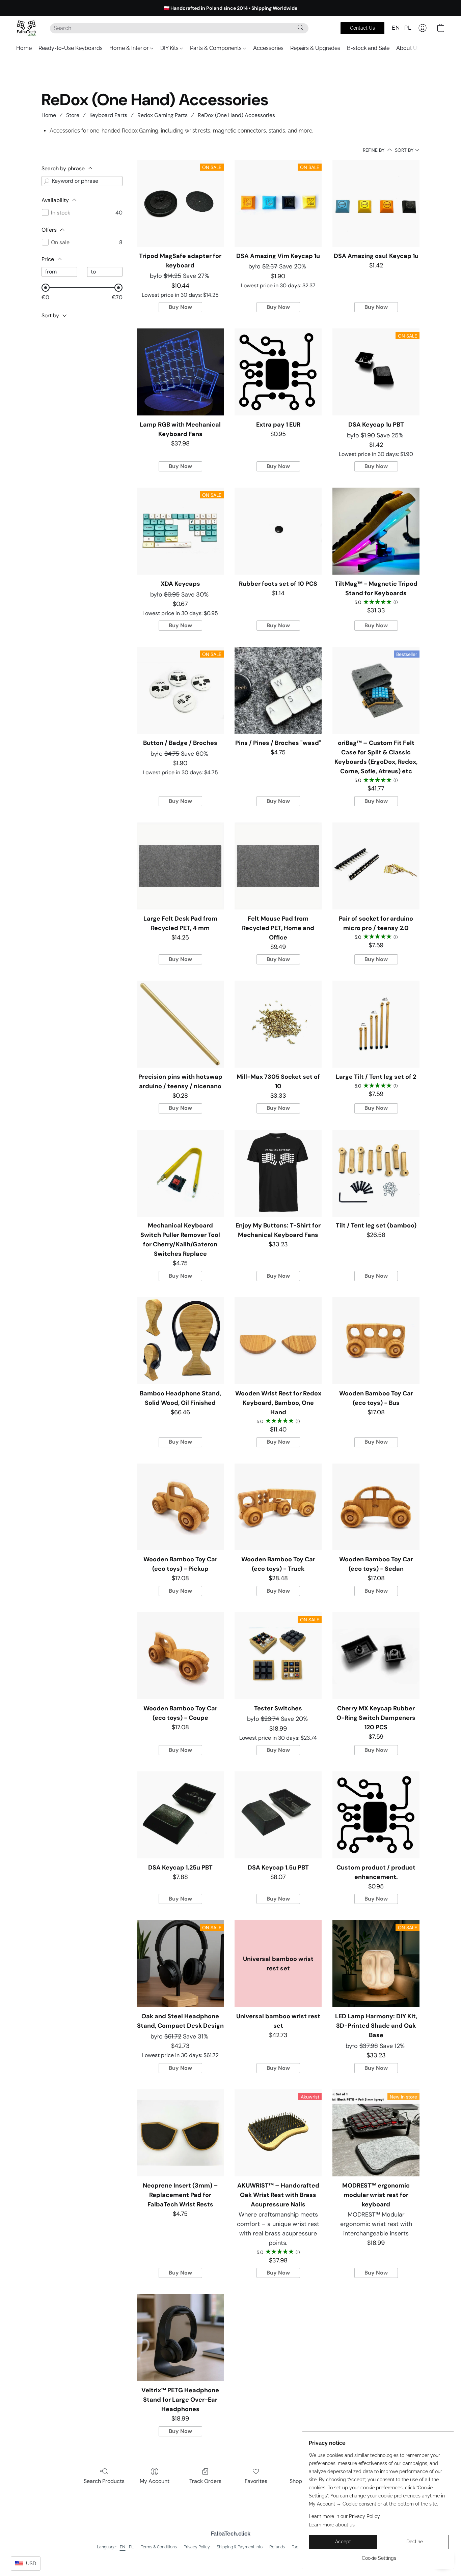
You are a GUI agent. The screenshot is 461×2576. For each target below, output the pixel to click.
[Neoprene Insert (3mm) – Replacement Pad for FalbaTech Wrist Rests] (180, 2133)
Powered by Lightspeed (231, 2558)
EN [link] (123, 2547)
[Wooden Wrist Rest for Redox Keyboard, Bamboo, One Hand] (278, 1341)
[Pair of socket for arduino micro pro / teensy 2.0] (376, 866)
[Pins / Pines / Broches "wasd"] (278, 690)
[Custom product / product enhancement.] (376, 1815)
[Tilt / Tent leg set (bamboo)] (376, 1173)
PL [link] (131, 2547)
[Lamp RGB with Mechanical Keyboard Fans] (180, 372)
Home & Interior (130, 48)
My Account (155, 2481)
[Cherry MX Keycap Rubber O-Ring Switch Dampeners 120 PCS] (376, 1656)
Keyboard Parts (108, 115)
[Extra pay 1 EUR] (278, 372)
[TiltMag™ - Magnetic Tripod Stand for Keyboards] (376, 531)
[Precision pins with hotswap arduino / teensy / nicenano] (180, 1024)
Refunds (277, 2547)
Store (73, 115)
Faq (295, 2547)
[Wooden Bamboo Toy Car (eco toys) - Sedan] (376, 1507)
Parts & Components (216, 48)
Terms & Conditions (159, 2547)
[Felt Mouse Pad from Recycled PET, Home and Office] (278, 866)
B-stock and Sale (368, 48)
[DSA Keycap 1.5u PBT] (278, 1815)
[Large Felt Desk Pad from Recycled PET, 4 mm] (180, 866)
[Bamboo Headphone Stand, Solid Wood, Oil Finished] (180, 1341)
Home (24, 48)
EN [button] (396, 28)
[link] (379, 2556)
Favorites (256, 2481)
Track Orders (205, 2481)
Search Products (104, 2481)
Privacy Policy (197, 2547)
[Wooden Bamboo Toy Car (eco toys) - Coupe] (180, 1656)
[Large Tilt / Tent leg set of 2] (376, 1024)
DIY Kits (170, 48)
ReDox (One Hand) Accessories (236, 115)
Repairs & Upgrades (315, 48)
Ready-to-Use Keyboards (71, 48)
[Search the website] (301, 28)
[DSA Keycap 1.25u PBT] (180, 1815)
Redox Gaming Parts (162, 115)
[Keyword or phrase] (47, 181)
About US (408, 48)
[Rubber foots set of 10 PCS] (278, 531)
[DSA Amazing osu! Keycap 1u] (376, 203)
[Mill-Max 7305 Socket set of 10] (278, 1024)
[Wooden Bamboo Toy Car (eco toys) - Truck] (278, 1507)
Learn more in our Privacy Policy (344, 2516)
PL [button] (408, 28)
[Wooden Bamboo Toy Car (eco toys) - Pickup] (180, 1507)
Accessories (268, 48)
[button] (26, 28)
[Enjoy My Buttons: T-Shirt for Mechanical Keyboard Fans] (278, 1173)
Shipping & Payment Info (240, 2547)
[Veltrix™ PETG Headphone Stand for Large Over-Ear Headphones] (180, 2338)
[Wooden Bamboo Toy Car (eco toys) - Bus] (376, 1341)
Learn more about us (332, 2525)
